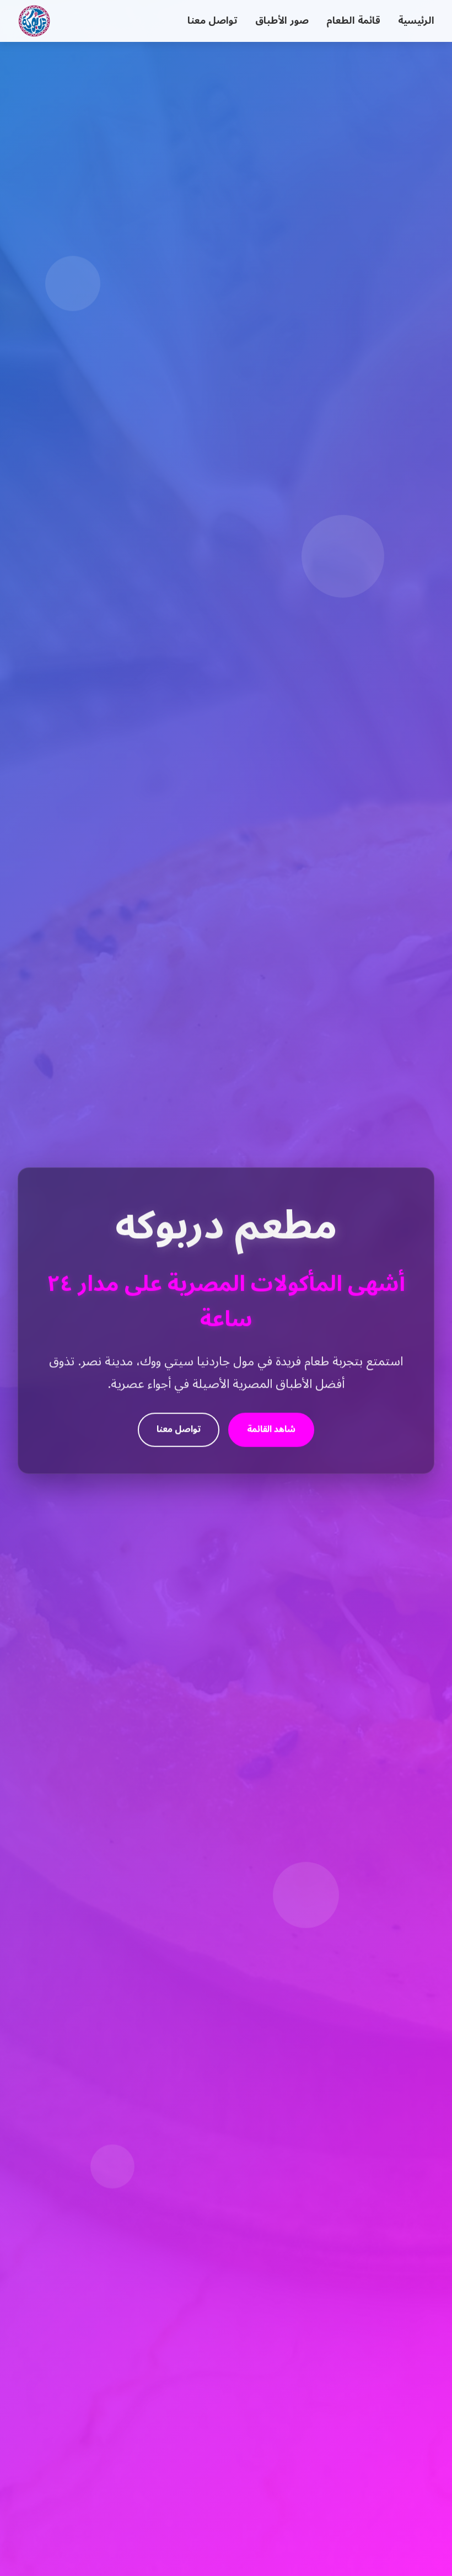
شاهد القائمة (271, 1427)
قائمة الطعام (353, 21)
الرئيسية (416, 21)
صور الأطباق (282, 21)
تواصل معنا (212, 21)
